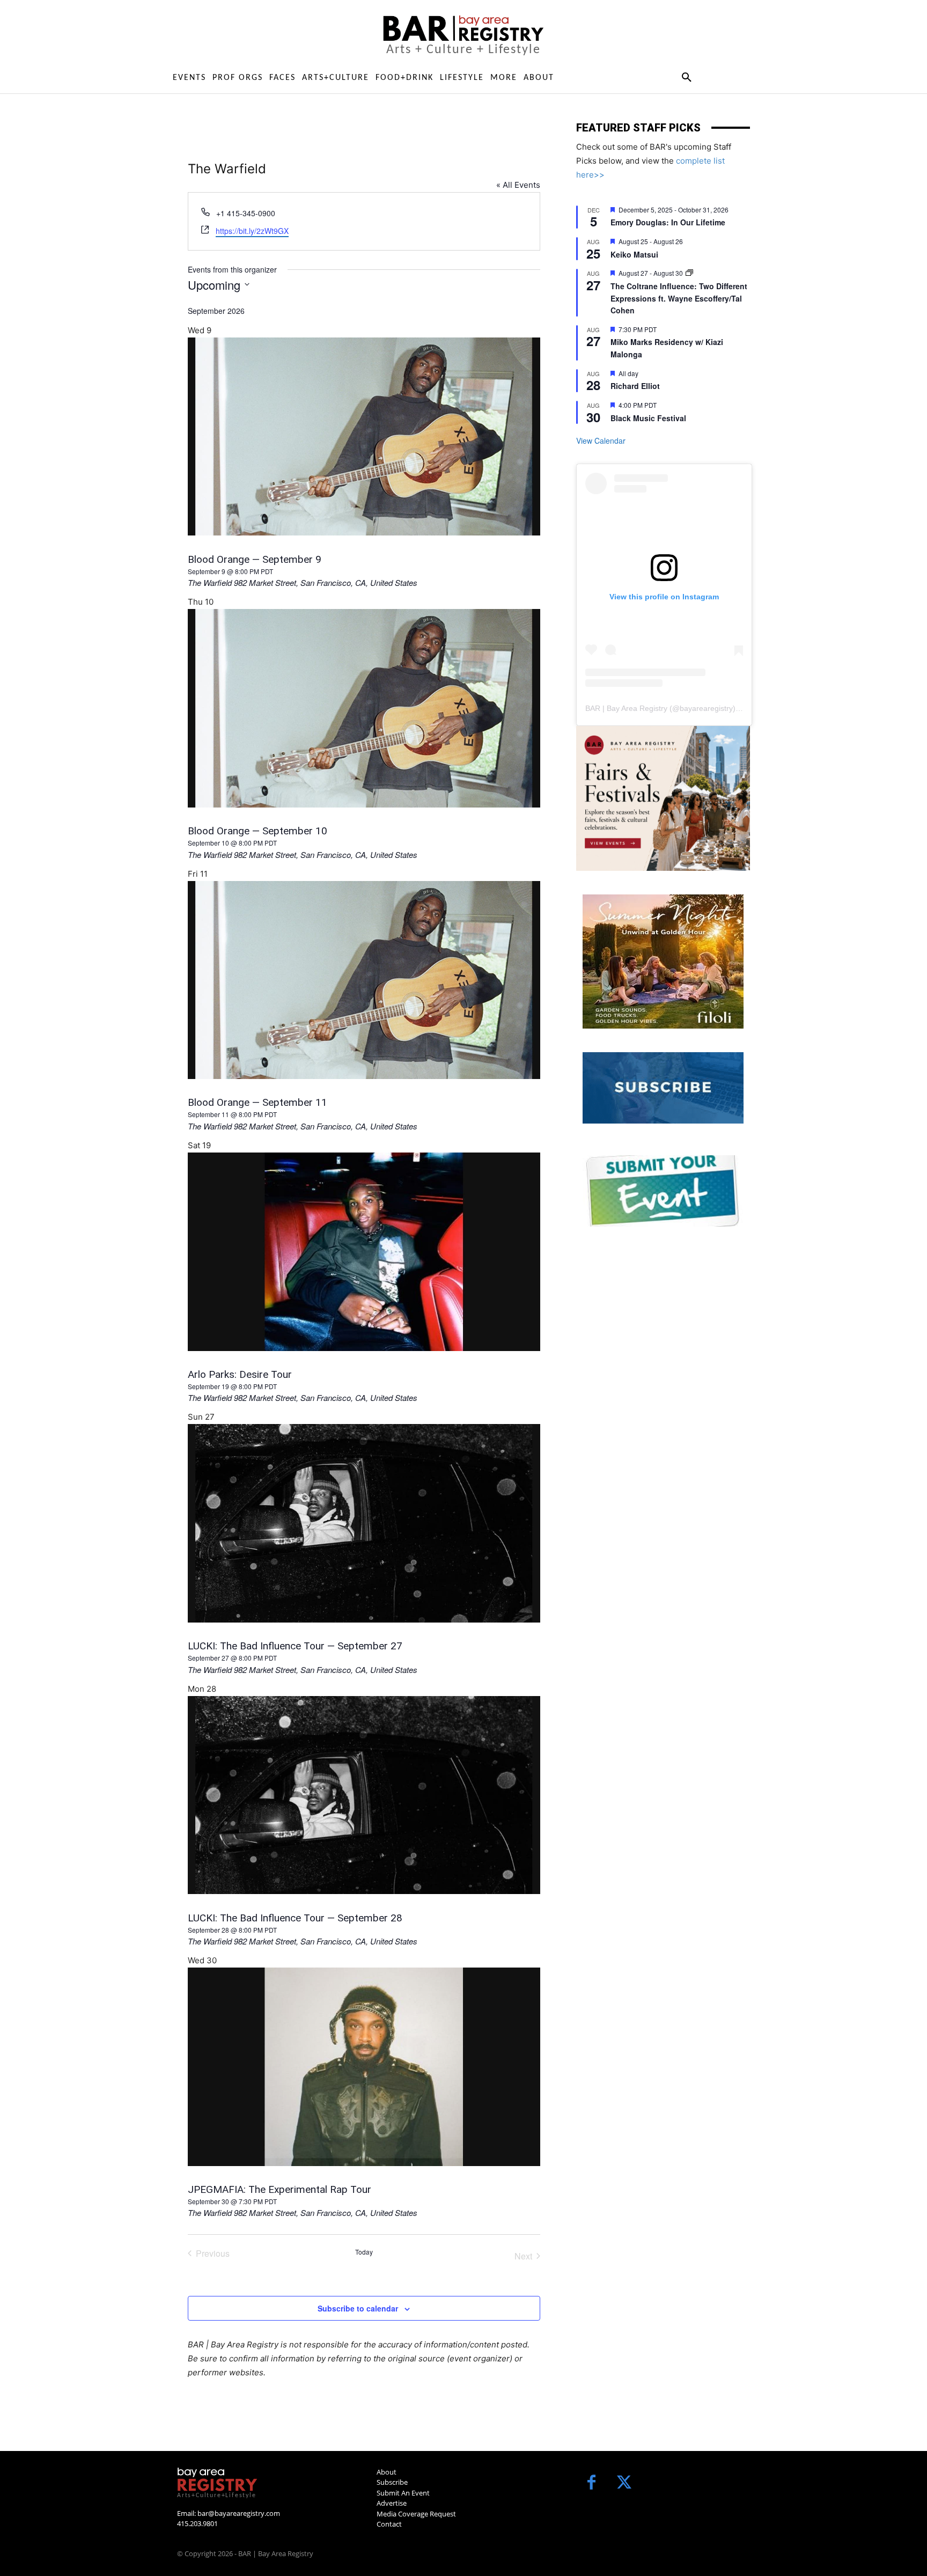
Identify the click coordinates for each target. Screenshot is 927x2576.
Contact (389, 2524)
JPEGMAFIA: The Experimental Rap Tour (279, 2189)
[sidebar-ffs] (663, 798)
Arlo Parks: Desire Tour (240, 1374)
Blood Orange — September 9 (255, 559)
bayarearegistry (706, 708)
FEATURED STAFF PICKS (638, 128)
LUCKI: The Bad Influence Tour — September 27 (295, 1646)
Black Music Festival (648, 418)
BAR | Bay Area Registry (626, 708)
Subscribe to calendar (358, 2308)
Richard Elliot (635, 386)
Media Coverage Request (416, 2514)
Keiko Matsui (634, 254)
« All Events (518, 185)
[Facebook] (591, 2483)
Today (364, 2252)
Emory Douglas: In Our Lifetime (668, 222)
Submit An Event (403, 2493)
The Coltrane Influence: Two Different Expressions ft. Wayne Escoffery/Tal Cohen (679, 298)
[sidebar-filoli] (663, 962)
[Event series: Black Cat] (689, 273)
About (387, 2472)
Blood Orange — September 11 (257, 1102)
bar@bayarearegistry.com (239, 2513)
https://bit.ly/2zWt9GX (252, 231)
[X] (624, 2483)
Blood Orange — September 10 (257, 831)
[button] (686, 78)
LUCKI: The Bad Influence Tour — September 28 (295, 1918)
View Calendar (601, 441)
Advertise (392, 2503)
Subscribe (392, 2482)
